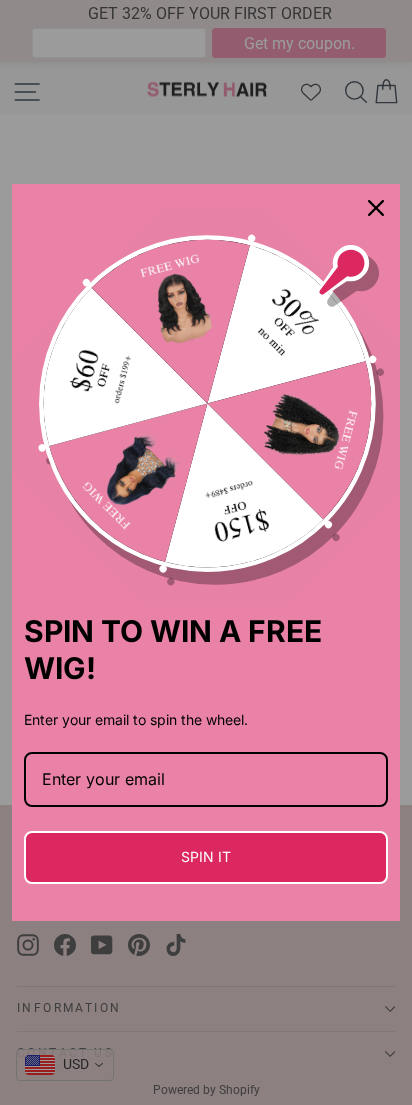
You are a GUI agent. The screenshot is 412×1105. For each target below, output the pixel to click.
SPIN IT (206, 856)
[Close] (376, 208)
